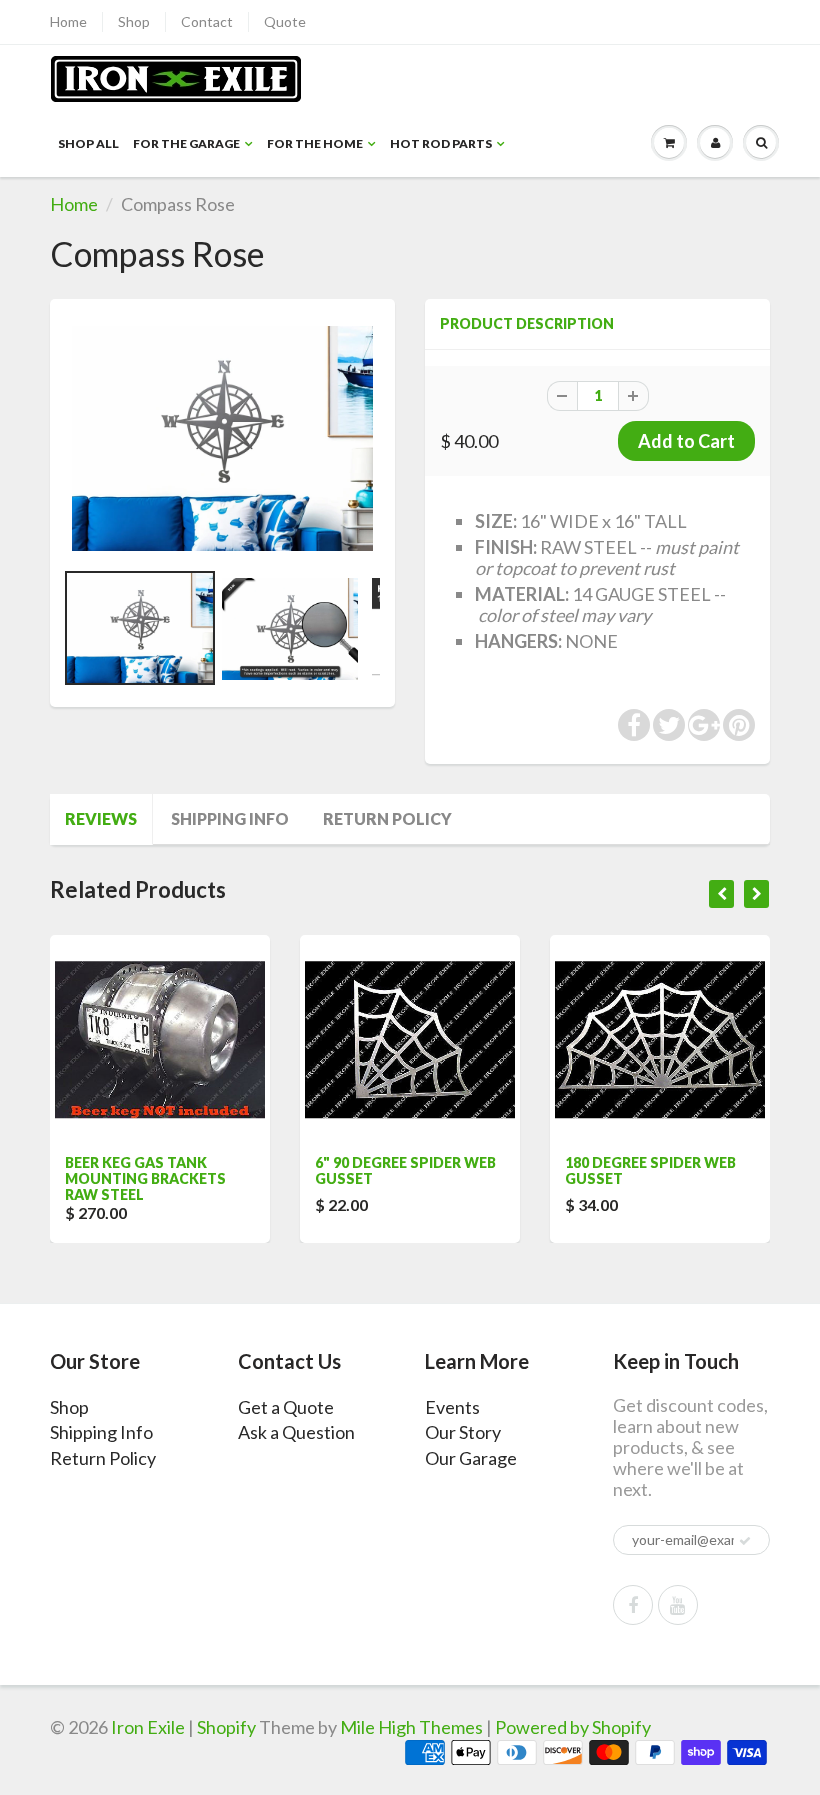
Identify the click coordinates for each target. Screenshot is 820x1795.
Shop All (88, 143)
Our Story (463, 1432)
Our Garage (471, 1458)
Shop (134, 21)
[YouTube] (678, 1605)
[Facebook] (633, 1605)
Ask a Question (296, 1432)
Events (452, 1407)
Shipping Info (230, 818)
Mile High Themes (411, 1727)
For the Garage (186, 143)
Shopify (226, 1727)
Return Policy (387, 818)
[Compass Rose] (222, 439)
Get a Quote (286, 1407)
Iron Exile (148, 1727)
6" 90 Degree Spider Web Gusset (405, 1170)
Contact (207, 21)
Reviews (101, 818)
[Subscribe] (745, 1541)
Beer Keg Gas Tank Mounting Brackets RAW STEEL (145, 1178)
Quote (285, 21)
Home (68, 21)
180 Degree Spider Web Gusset (650, 1170)
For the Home (315, 143)
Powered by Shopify (573, 1727)
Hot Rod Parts (441, 143)
